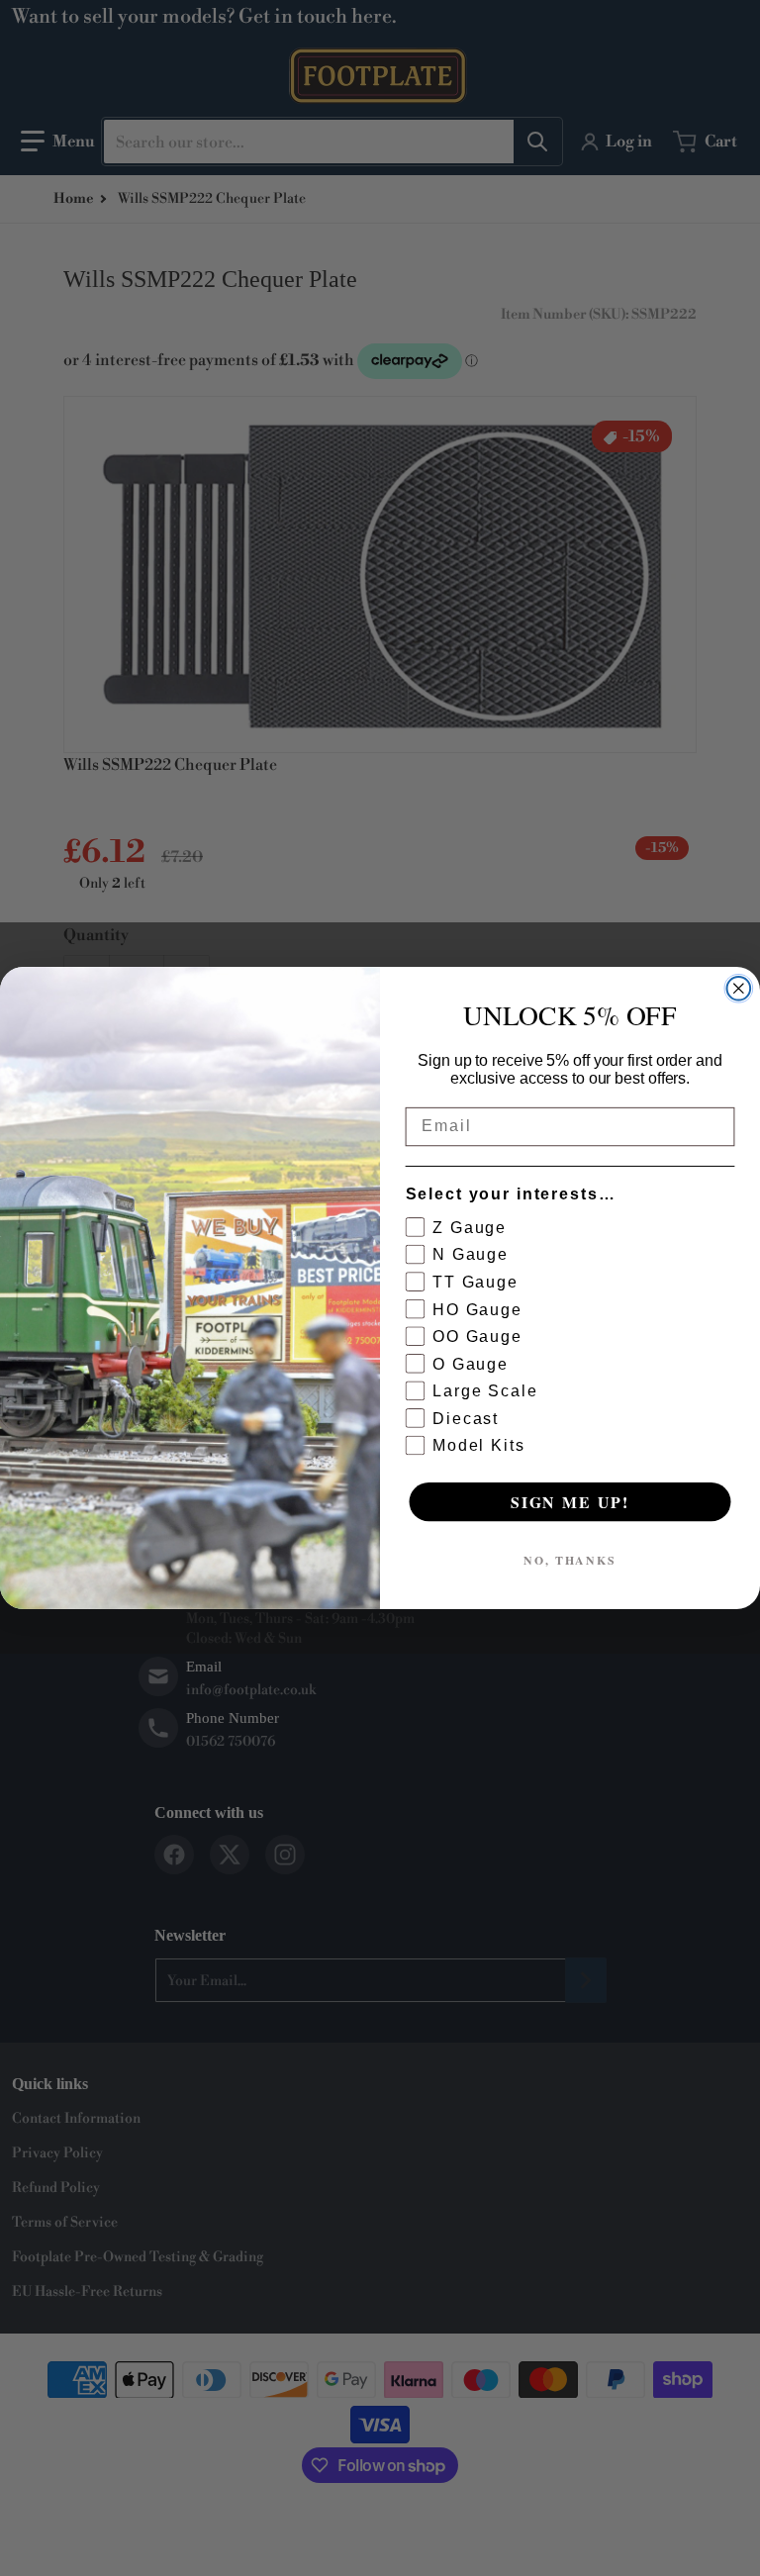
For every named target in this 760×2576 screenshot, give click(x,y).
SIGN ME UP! (570, 1502)
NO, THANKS (570, 1560)
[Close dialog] (739, 989)
